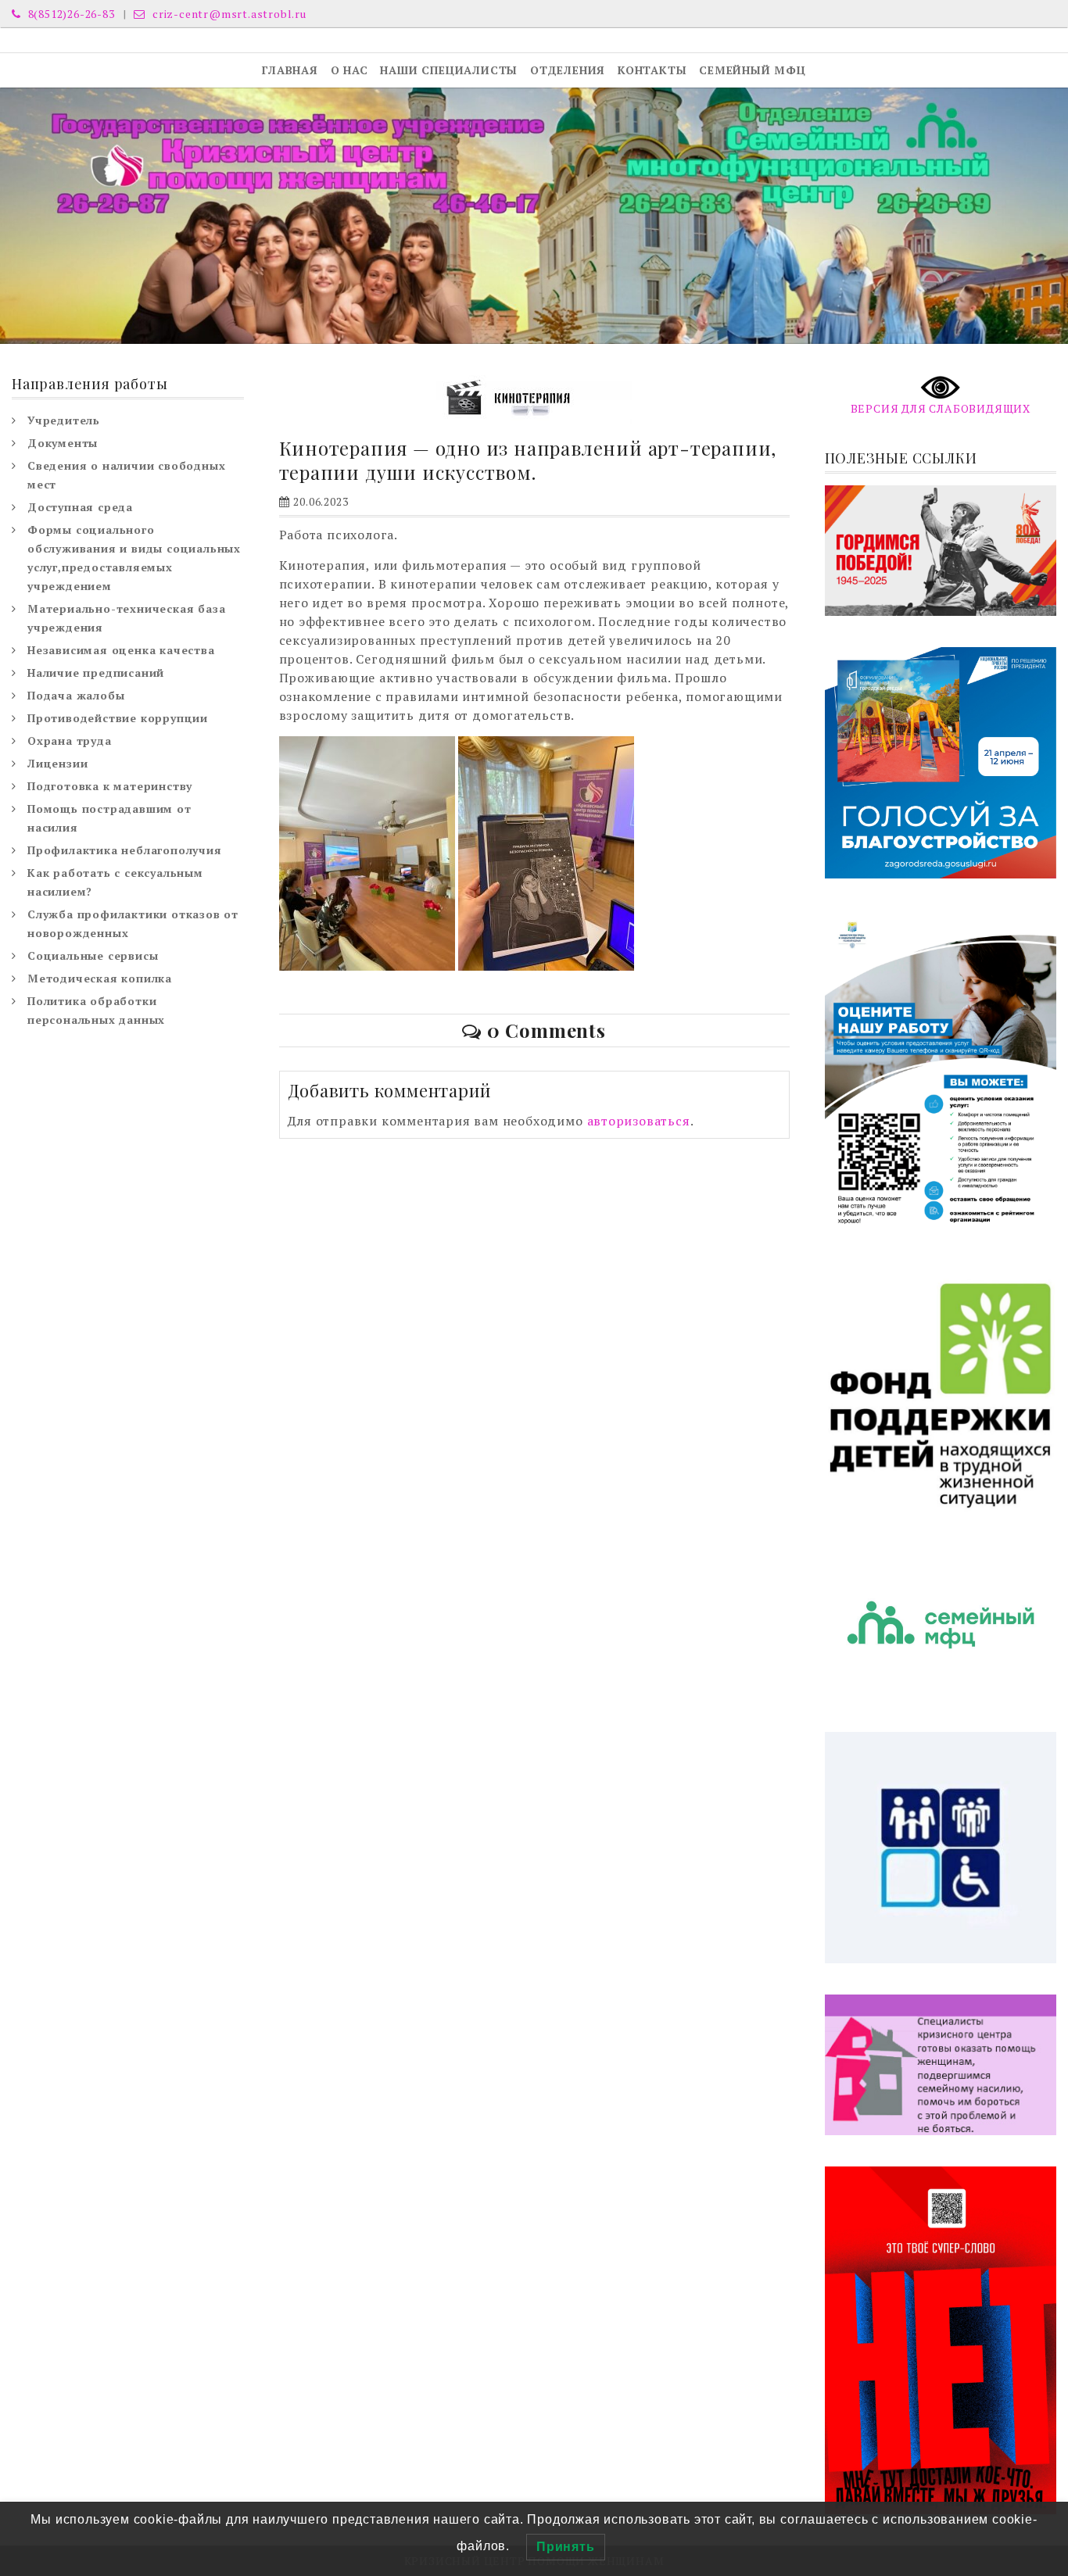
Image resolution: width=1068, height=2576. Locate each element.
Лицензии (57, 763)
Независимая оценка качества (121, 650)
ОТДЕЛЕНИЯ (568, 70)
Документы (63, 443)
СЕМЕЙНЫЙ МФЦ (753, 70)
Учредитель (64, 420)
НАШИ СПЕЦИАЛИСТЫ (449, 70)
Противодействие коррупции (118, 718)
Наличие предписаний (96, 673)
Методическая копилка (100, 978)
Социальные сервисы (93, 955)
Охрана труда (70, 741)
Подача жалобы (76, 695)
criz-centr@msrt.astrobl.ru (228, 14)
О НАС (349, 70)
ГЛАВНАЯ (290, 70)
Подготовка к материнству (110, 786)
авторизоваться (639, 1121)
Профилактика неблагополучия (125, 850)
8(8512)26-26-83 (70, 14)
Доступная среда (80, 507)
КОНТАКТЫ (652, 70)
